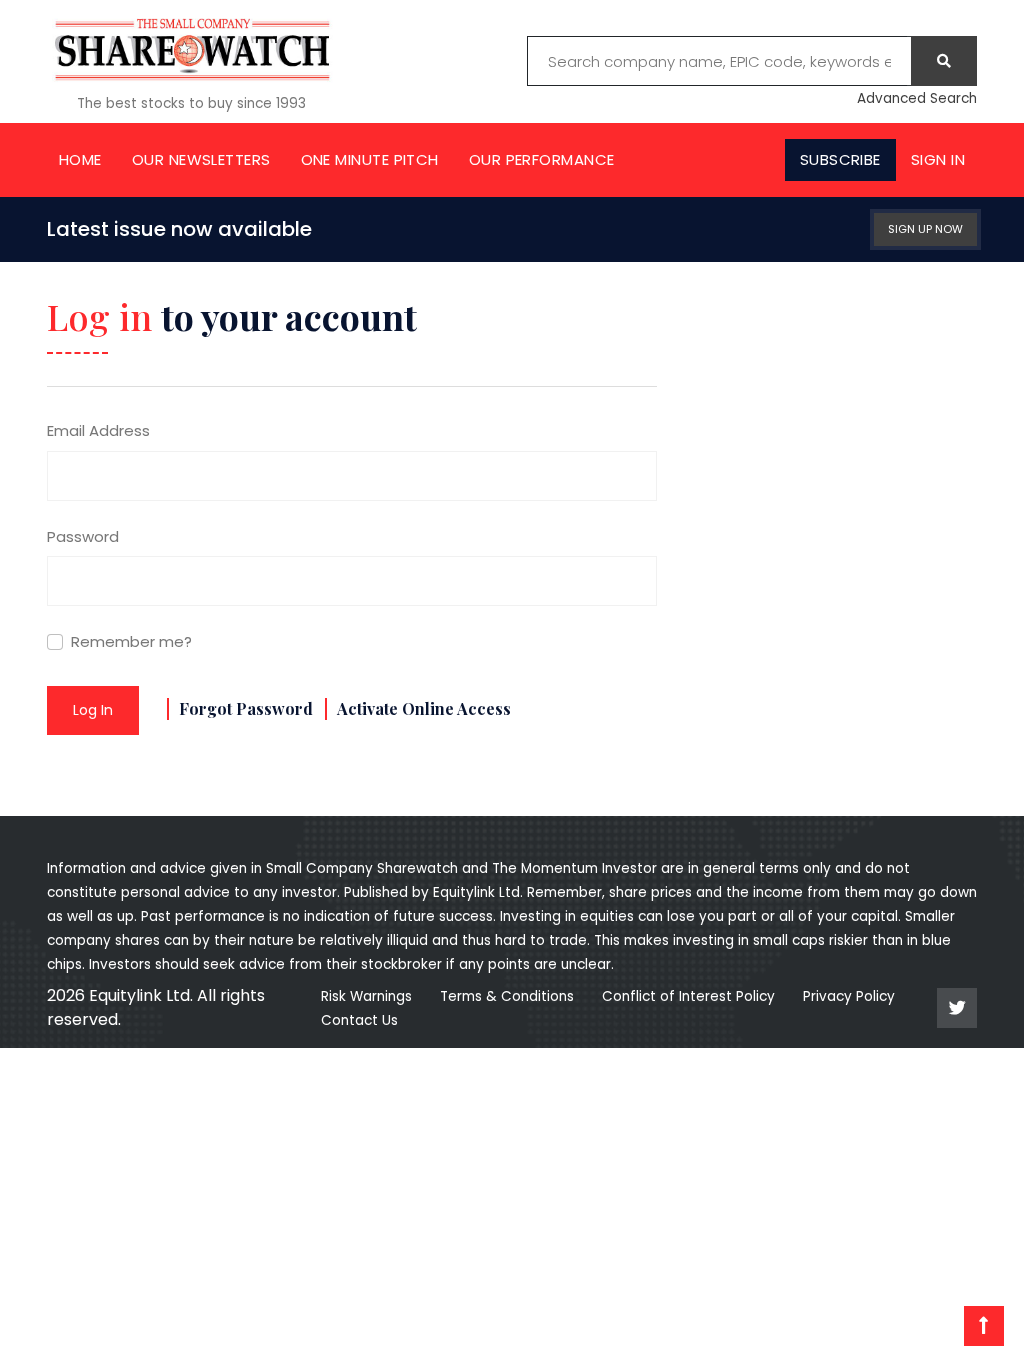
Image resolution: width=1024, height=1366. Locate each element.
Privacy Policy (849, 996)
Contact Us (359, 1020)
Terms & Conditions (507, 996)
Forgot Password (246, 708)
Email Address (98, 430)
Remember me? (131, 641)
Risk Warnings (366, 996)
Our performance (542, 159)
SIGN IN (938, 159)
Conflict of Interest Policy (688, 996)
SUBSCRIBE (840, 159)
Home (80, 159)
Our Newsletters (201, 159)
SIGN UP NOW (925, 229)
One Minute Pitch (370, 159)
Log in (93, 710)
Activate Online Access (424, 708)
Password (83, 536)
